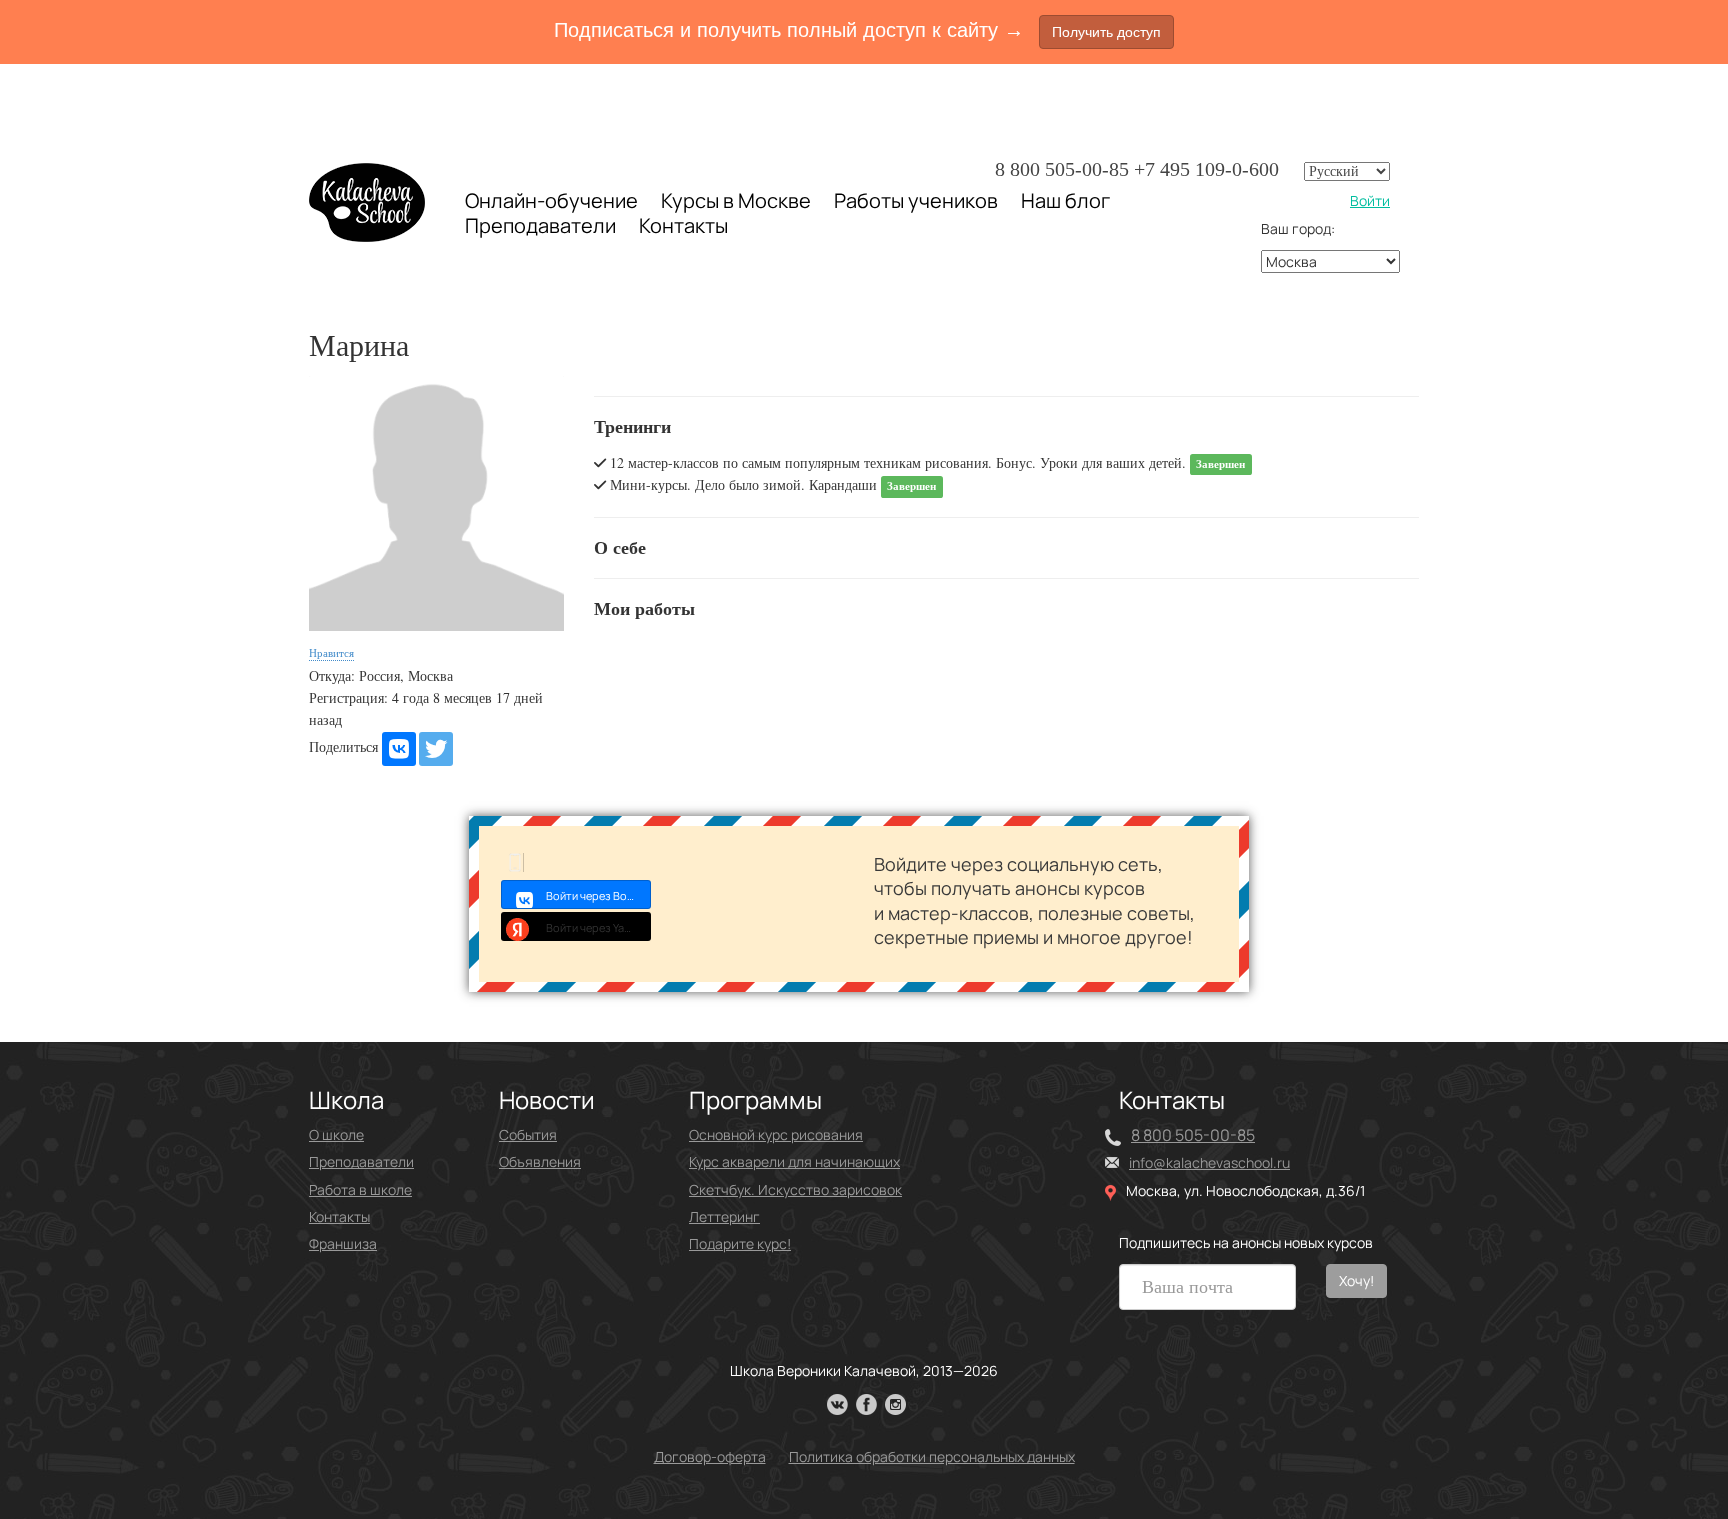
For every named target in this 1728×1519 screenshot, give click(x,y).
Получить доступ (1106, 32)
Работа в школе (360, 1189)
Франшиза (343, 1243)
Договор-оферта (710, 1456)
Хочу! (1356, 1280)
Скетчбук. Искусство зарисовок (795, 1189)
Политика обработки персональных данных (932, 1456)
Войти (1370, 200)
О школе (336, 1134)
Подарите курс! (740, 1243)
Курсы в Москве (736, 201)
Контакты (683, 226)
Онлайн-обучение (551, 200)
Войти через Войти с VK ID (598, 895)
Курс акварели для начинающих (794, 1161)
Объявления (540, 1161)
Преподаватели (540, 225)
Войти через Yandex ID (598, 927)
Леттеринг (724, 1216)
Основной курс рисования (776, 1134)
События (528, 1134)
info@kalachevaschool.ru (1209, 1162)
